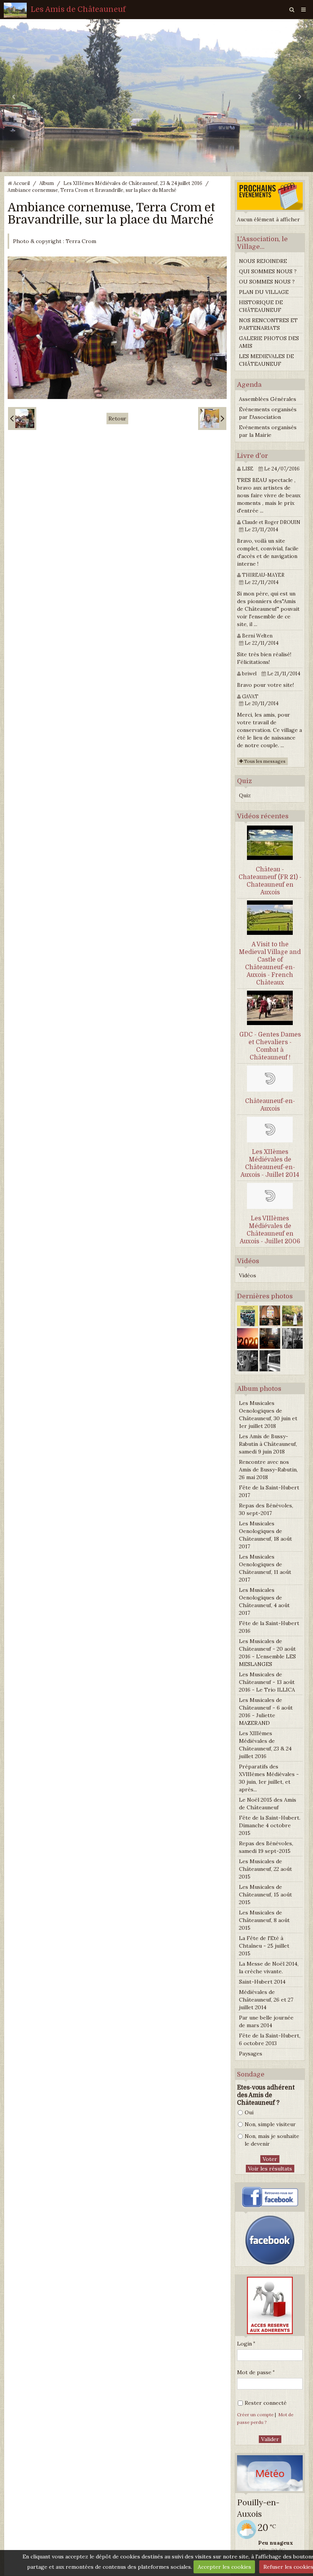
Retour (117, 419)
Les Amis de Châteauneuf (78, 9)
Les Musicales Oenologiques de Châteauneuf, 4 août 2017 (264, 1601)
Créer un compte (255, 2415)
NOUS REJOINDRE (263, 261)
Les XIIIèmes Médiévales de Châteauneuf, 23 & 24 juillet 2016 (133, 183)
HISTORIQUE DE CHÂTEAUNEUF (261, 306)
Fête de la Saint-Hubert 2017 (269, 1491)
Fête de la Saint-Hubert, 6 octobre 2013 (270, 2039)
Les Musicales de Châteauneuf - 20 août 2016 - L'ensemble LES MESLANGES (267, 1653)
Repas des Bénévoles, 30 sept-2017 (266, 1509)
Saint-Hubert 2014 (262, 1982)
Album (47, 183)
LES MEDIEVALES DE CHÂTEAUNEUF (266, 360)
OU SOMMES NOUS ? (267, 282)
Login (244, 2344)
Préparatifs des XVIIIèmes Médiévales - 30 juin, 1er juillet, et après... (269, 1778)
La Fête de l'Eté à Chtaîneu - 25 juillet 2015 (264, 1946)
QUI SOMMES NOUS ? (268, 271)
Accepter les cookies (224, 2567)
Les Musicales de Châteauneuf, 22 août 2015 (265, 1869)
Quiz (245, 795)
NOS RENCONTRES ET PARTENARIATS (268, 324)
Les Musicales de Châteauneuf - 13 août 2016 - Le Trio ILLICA (267, 1682)
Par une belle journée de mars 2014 (266, 2021)
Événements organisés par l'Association (268, 413)
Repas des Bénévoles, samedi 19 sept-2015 (266, 1847)
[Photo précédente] (22, 419)
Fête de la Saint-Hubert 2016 (269, 1627)
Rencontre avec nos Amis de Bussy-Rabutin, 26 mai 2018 (268, 1470)
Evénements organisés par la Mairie (268, 431)
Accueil (22, 183)
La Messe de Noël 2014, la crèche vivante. (269, 1968)
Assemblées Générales (268, 399)
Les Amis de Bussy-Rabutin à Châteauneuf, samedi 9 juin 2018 (268, 1444)
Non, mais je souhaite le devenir (272, 2140)
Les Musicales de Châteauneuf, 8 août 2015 (264, 1920)
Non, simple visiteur (270, 2124)
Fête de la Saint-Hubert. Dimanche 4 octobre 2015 (270, 1825)
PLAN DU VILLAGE (264, 292)
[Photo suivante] (212, 419)
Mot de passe (254, 2372)
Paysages (251, 2054)
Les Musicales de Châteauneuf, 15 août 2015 (265, 1895)
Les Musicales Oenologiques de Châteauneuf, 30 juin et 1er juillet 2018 (268, 1415)
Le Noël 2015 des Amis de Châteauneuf (268, 1804)
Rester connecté (266, 2403)
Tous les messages (264, 761)
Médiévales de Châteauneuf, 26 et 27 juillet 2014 (266, 2000)
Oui (249, 2112)
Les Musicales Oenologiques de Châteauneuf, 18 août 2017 (265, 1535)
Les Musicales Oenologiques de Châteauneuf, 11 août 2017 (265, 1568)
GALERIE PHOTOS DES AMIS (269, 342)
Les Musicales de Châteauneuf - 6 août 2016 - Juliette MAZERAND (266, 1711)
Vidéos (248, 1275)
